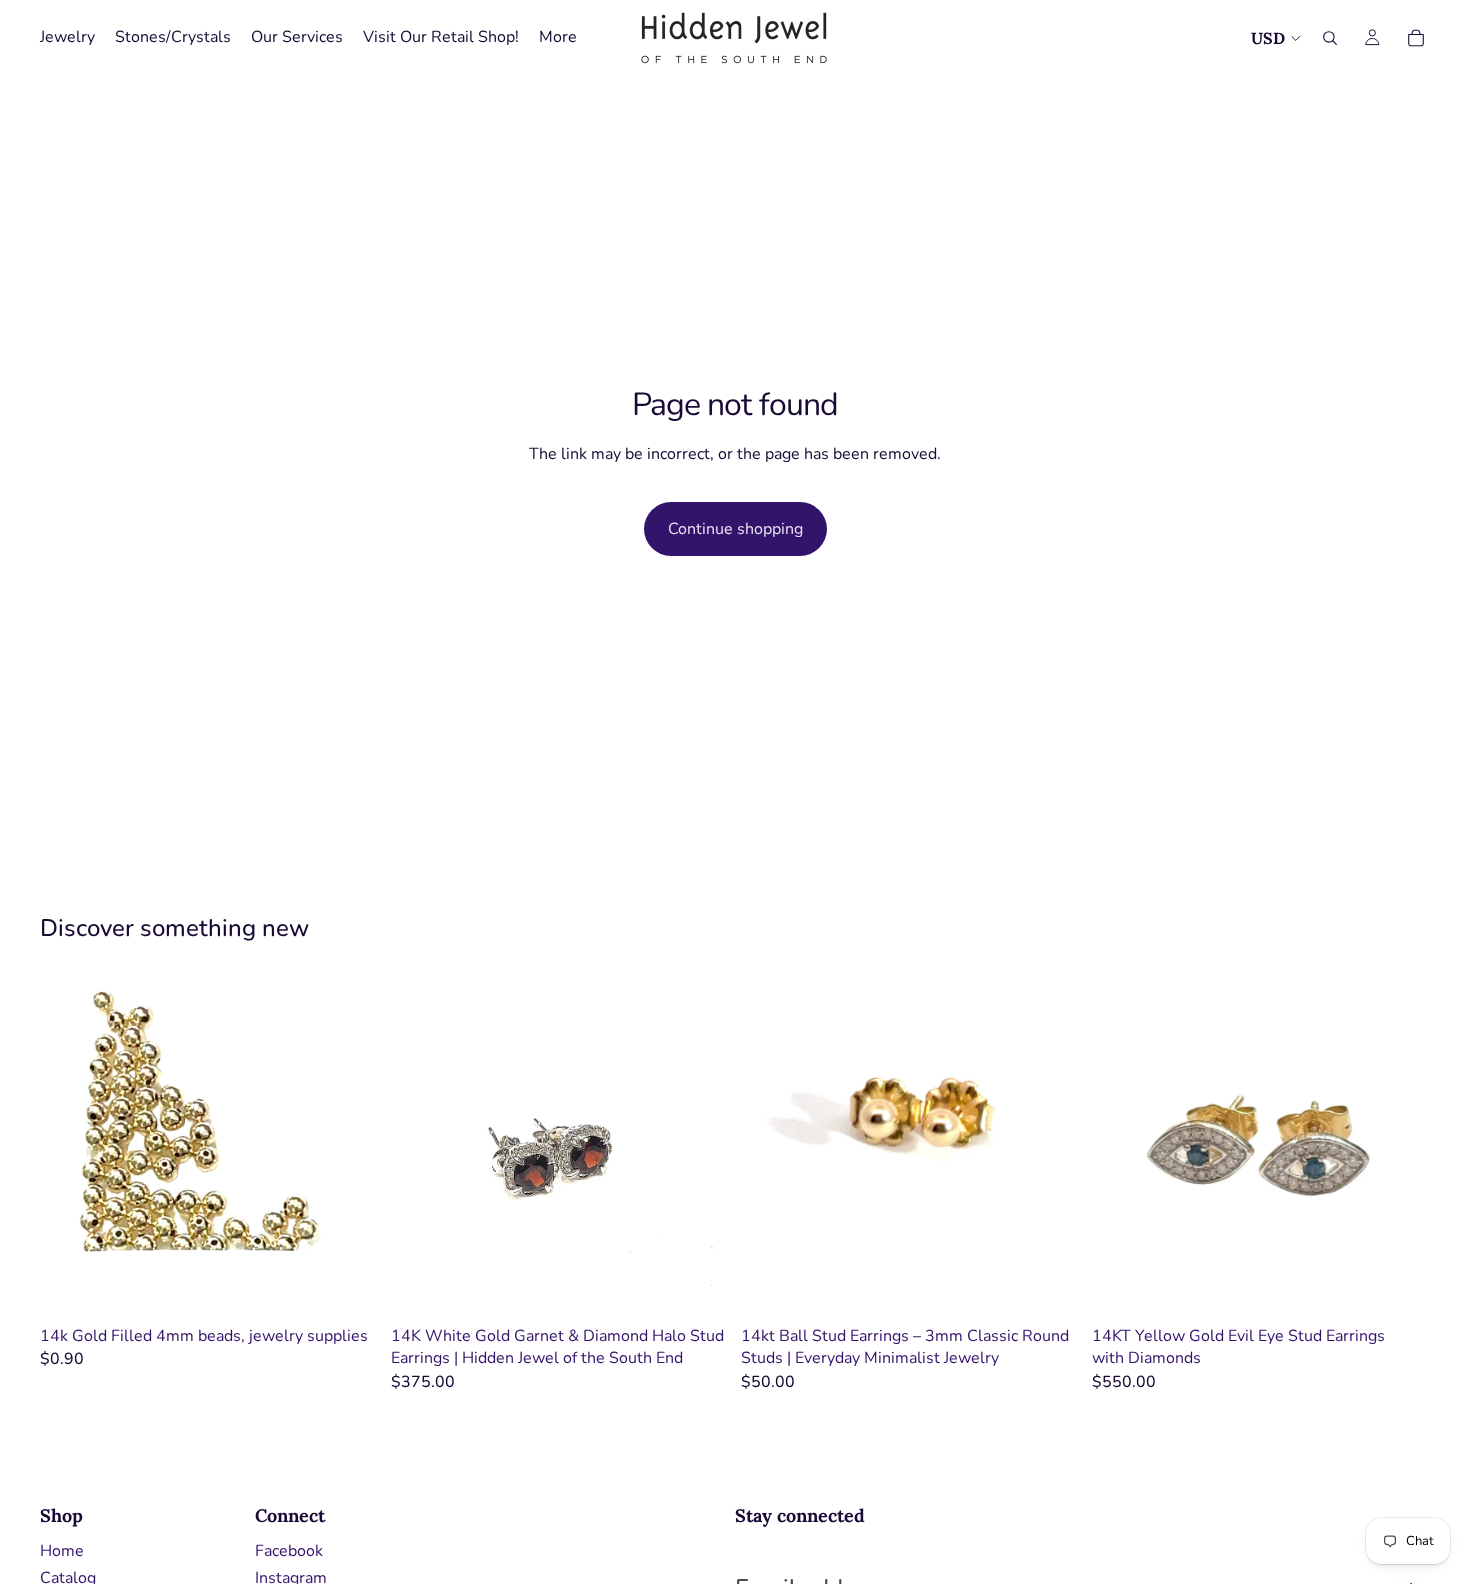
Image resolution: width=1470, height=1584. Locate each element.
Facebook (289, 1551)
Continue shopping (735, 529)
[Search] (1330, 38)
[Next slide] (699, 1147)
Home (62, 1551)
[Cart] (1416, 38)
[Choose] (348, 1286)
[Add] (698, 1286)
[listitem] (558, 37)
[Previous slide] (421, 1147)
